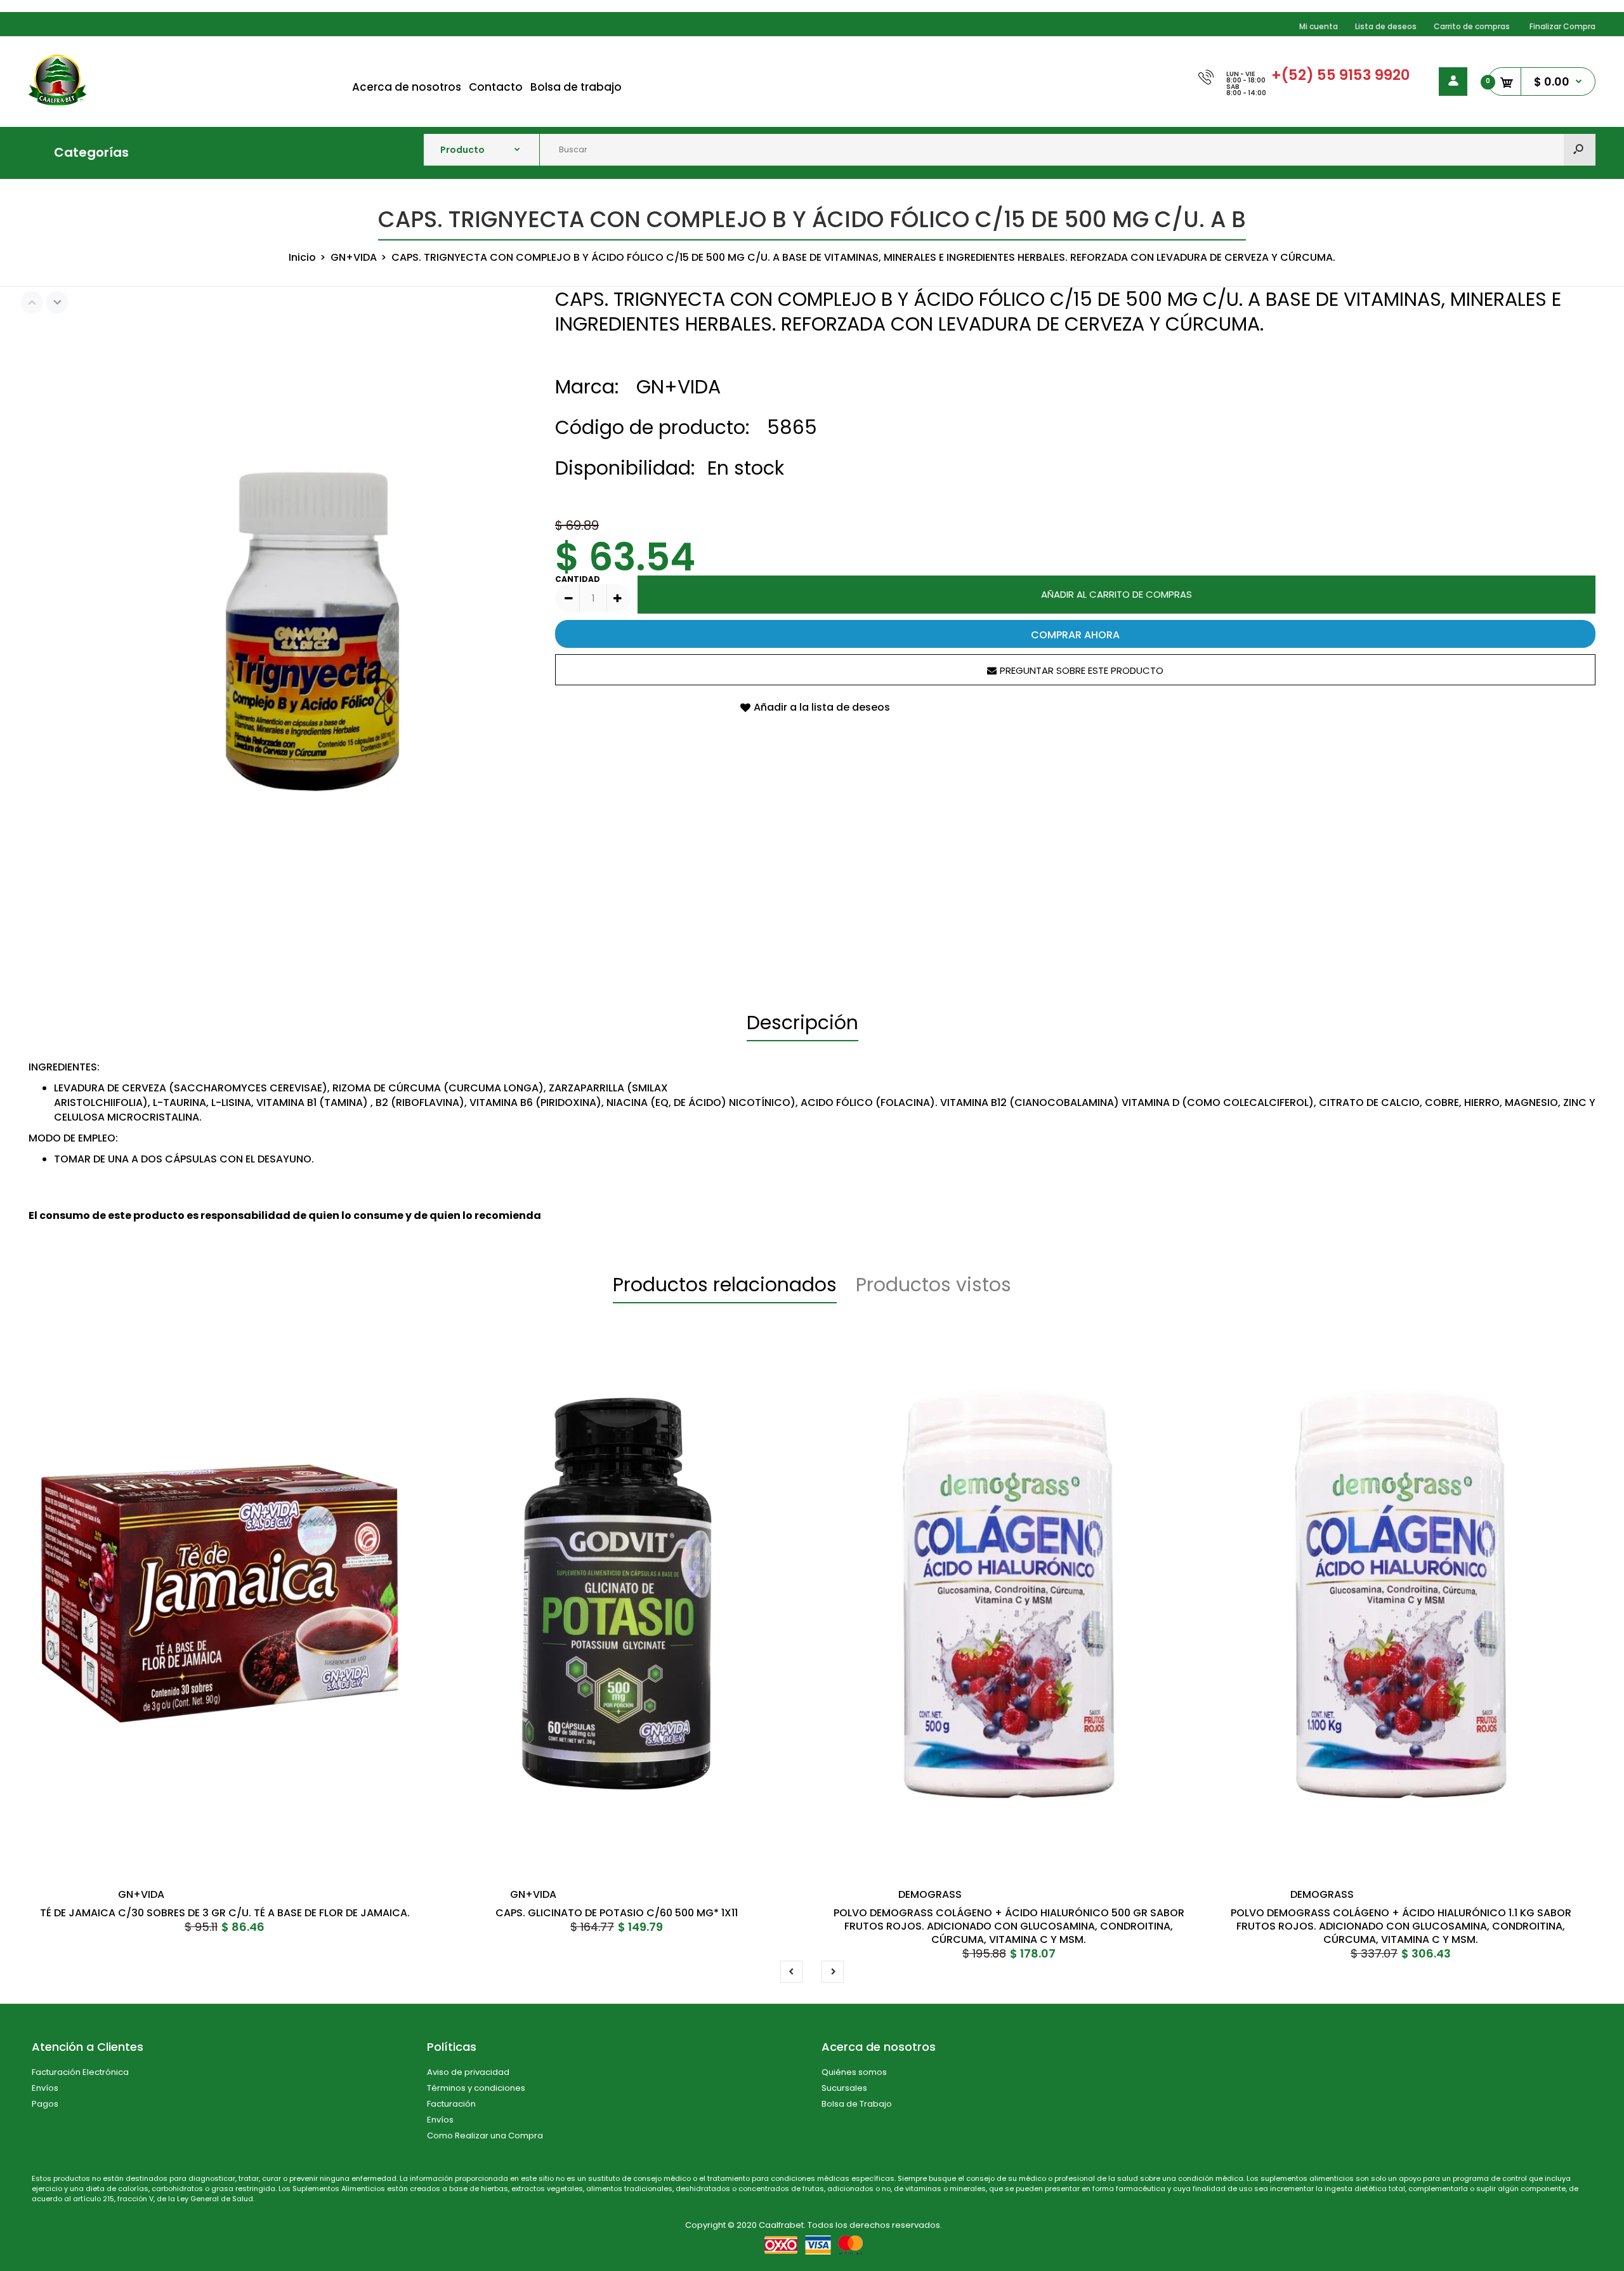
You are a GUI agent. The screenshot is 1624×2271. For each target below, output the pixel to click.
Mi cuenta (1319, 26)
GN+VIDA (678, 387)
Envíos (45, 2088)
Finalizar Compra (1562, 26)
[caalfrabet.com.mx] (57, 102)
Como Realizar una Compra (485, 2136)
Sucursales (844, 2088)
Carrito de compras (1472, 26)
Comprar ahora (1075, 635)
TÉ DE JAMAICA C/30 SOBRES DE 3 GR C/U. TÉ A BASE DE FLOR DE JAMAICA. (225, 1913)
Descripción (802, 1023)
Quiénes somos (854, 2072)
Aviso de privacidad (468, 2072)
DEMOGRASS (930, 1894)
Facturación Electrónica (80, 2072)
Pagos (45, 2104)
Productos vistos (933, 1285)
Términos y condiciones (476, 2088)
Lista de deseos (1386, 26)
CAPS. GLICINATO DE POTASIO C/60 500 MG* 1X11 (617, 1913)
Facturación (451, 2104)
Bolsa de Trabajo (857, 2104)
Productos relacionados (725, 1285)
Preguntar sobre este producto (1082, 670)
